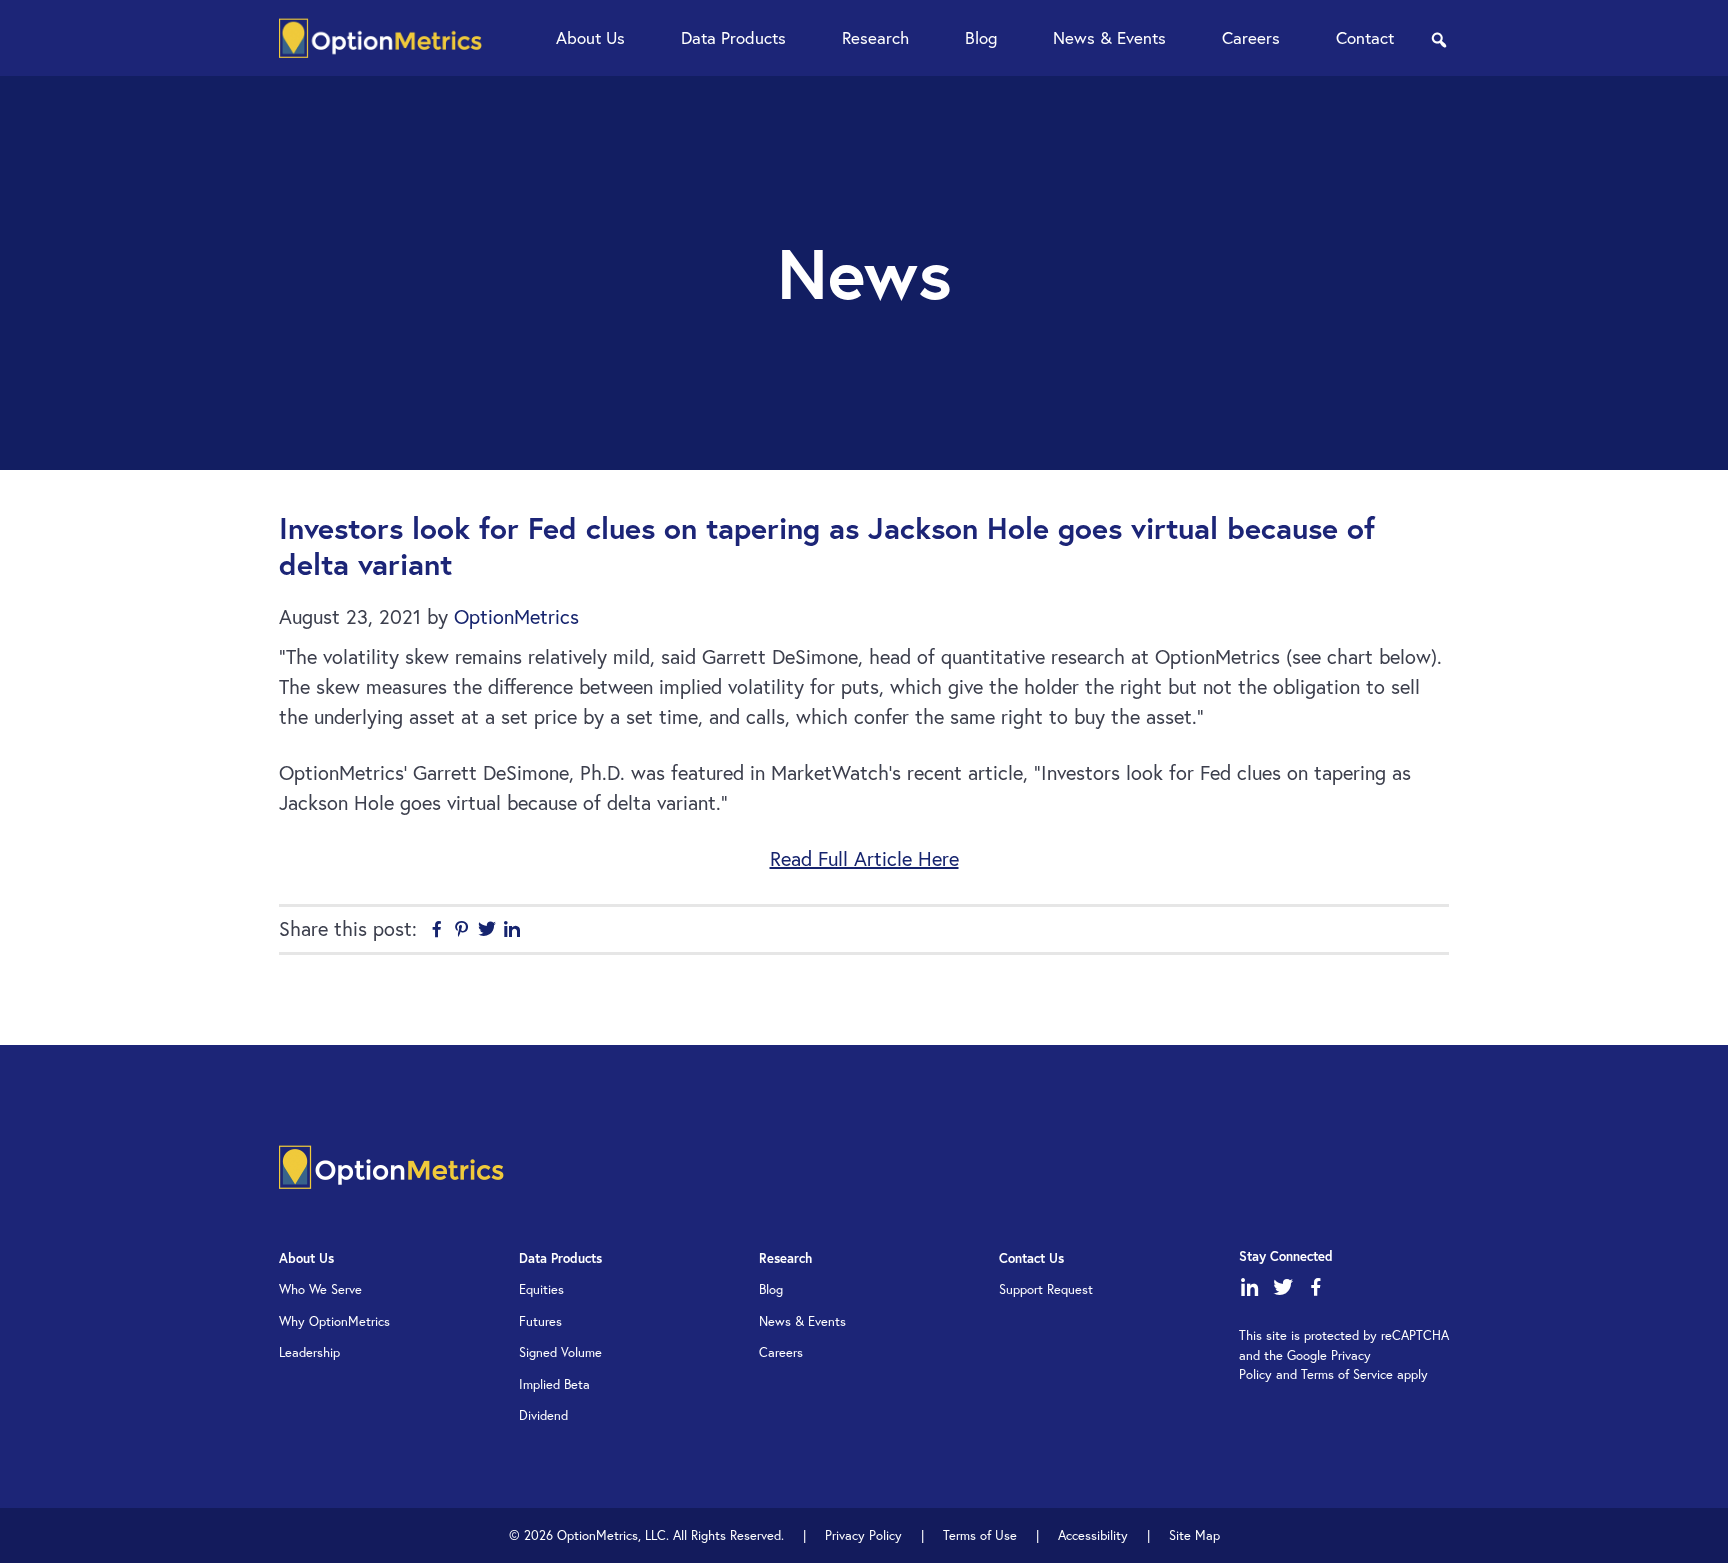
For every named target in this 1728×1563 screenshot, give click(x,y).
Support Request (1046, 1289)
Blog (771, 1289)
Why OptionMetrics (334, 1321)
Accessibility (1093, 1535)
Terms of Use (980, 1535)
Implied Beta (554, 1384)
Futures (540, 1321)
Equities (541, 1289)
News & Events (802, 1321)
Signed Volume (560, 1352)
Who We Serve (320, 1289)
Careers (781, 1352)
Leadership (309, 1352)
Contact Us (1031, 1258)
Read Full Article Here (864, 858)
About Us (306, 1258)
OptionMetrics (380, 38)
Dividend (543, 1415)
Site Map (1194, 1535)
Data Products (560, 1258)
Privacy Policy (863, 1535)
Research (785, 1258)
